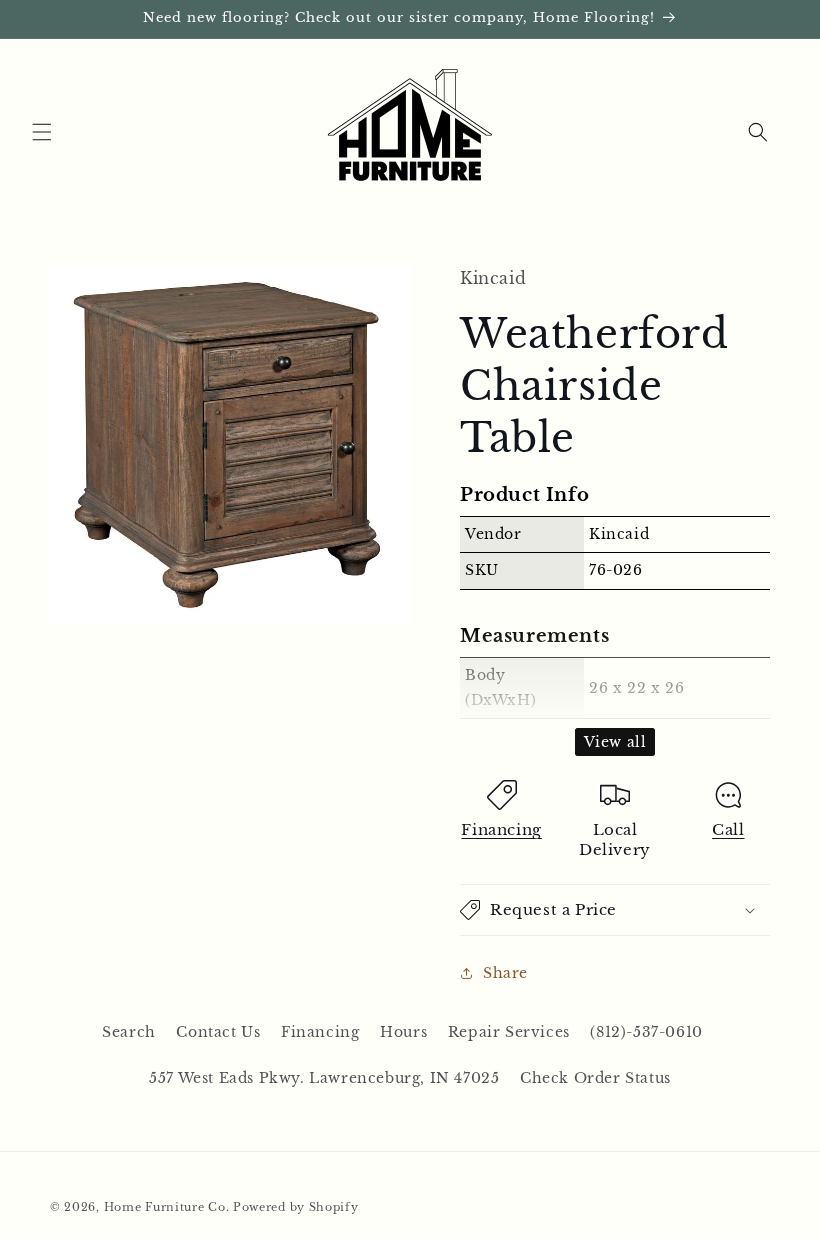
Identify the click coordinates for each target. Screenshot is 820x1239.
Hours (403, 1032)
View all (615, 742)
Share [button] (505, 973)
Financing (501, 829)
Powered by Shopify (296, 1207)
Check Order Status (595, 1078)
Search (129, 1032)
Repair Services (509, 1032)
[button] (42, 132)
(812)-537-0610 (646, 1032)
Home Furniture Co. (167, 1207)
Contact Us (218, 1032)
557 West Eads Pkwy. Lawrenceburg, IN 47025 (324, 1078)
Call (728, 829)
